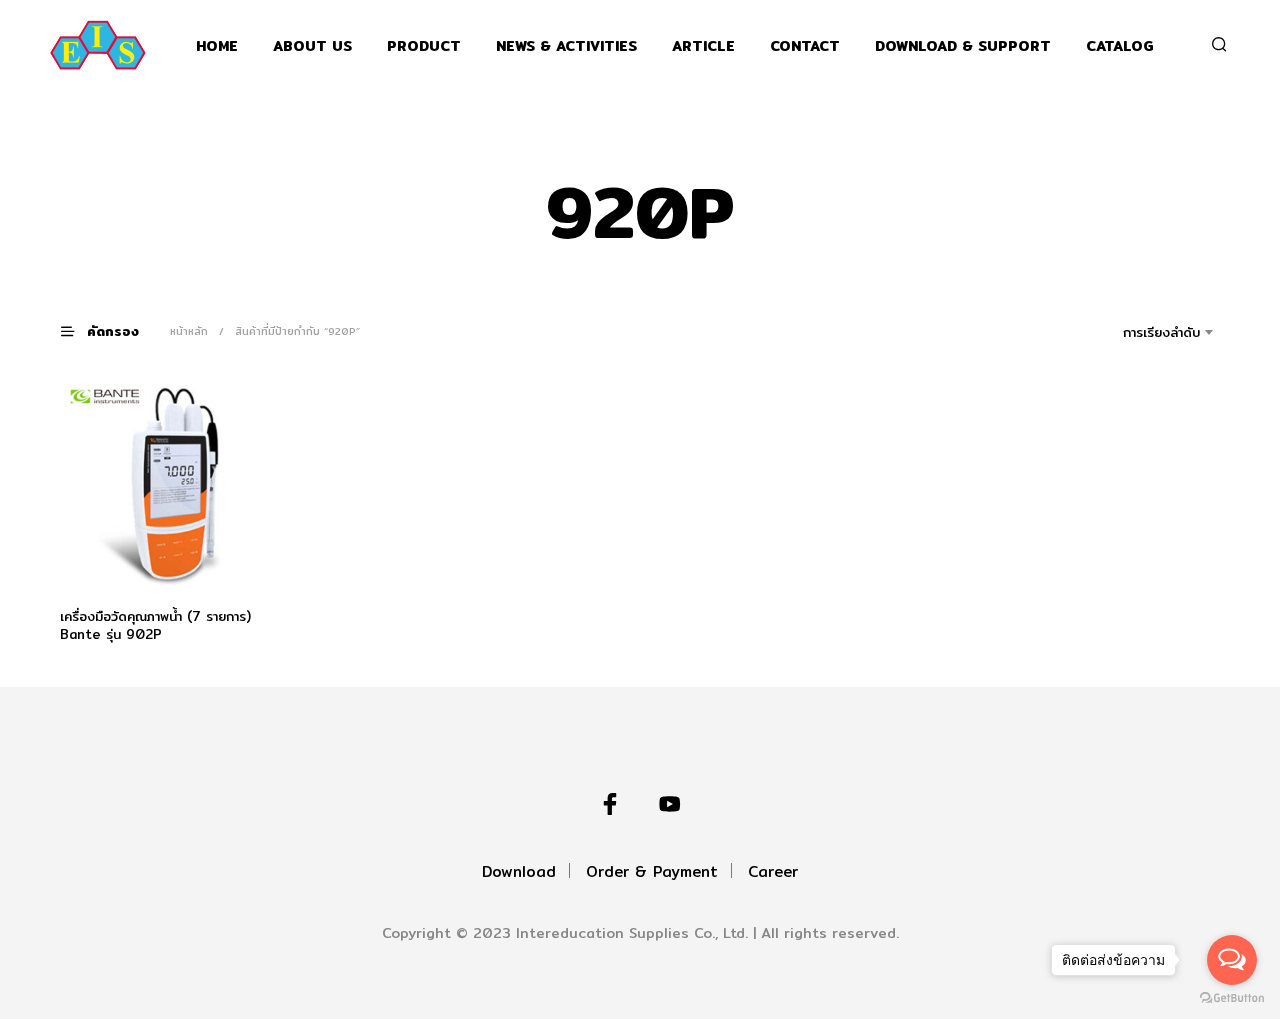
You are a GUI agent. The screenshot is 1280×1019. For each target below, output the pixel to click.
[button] (112, 330)
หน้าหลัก (189, 331)
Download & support (963, 46)
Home (217, 46)
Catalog (1120, 46)
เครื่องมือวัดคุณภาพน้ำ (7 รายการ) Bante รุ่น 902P (155, 625)
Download (519, 871)
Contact (805, 46)
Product (424, 46)
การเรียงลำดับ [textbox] (1161, 332)
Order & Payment (652, 871)
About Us (312, 46)
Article (703, 46)
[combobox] (1133, 332)
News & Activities (566, 46)
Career (773, 871)
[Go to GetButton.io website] (1232, 998)
